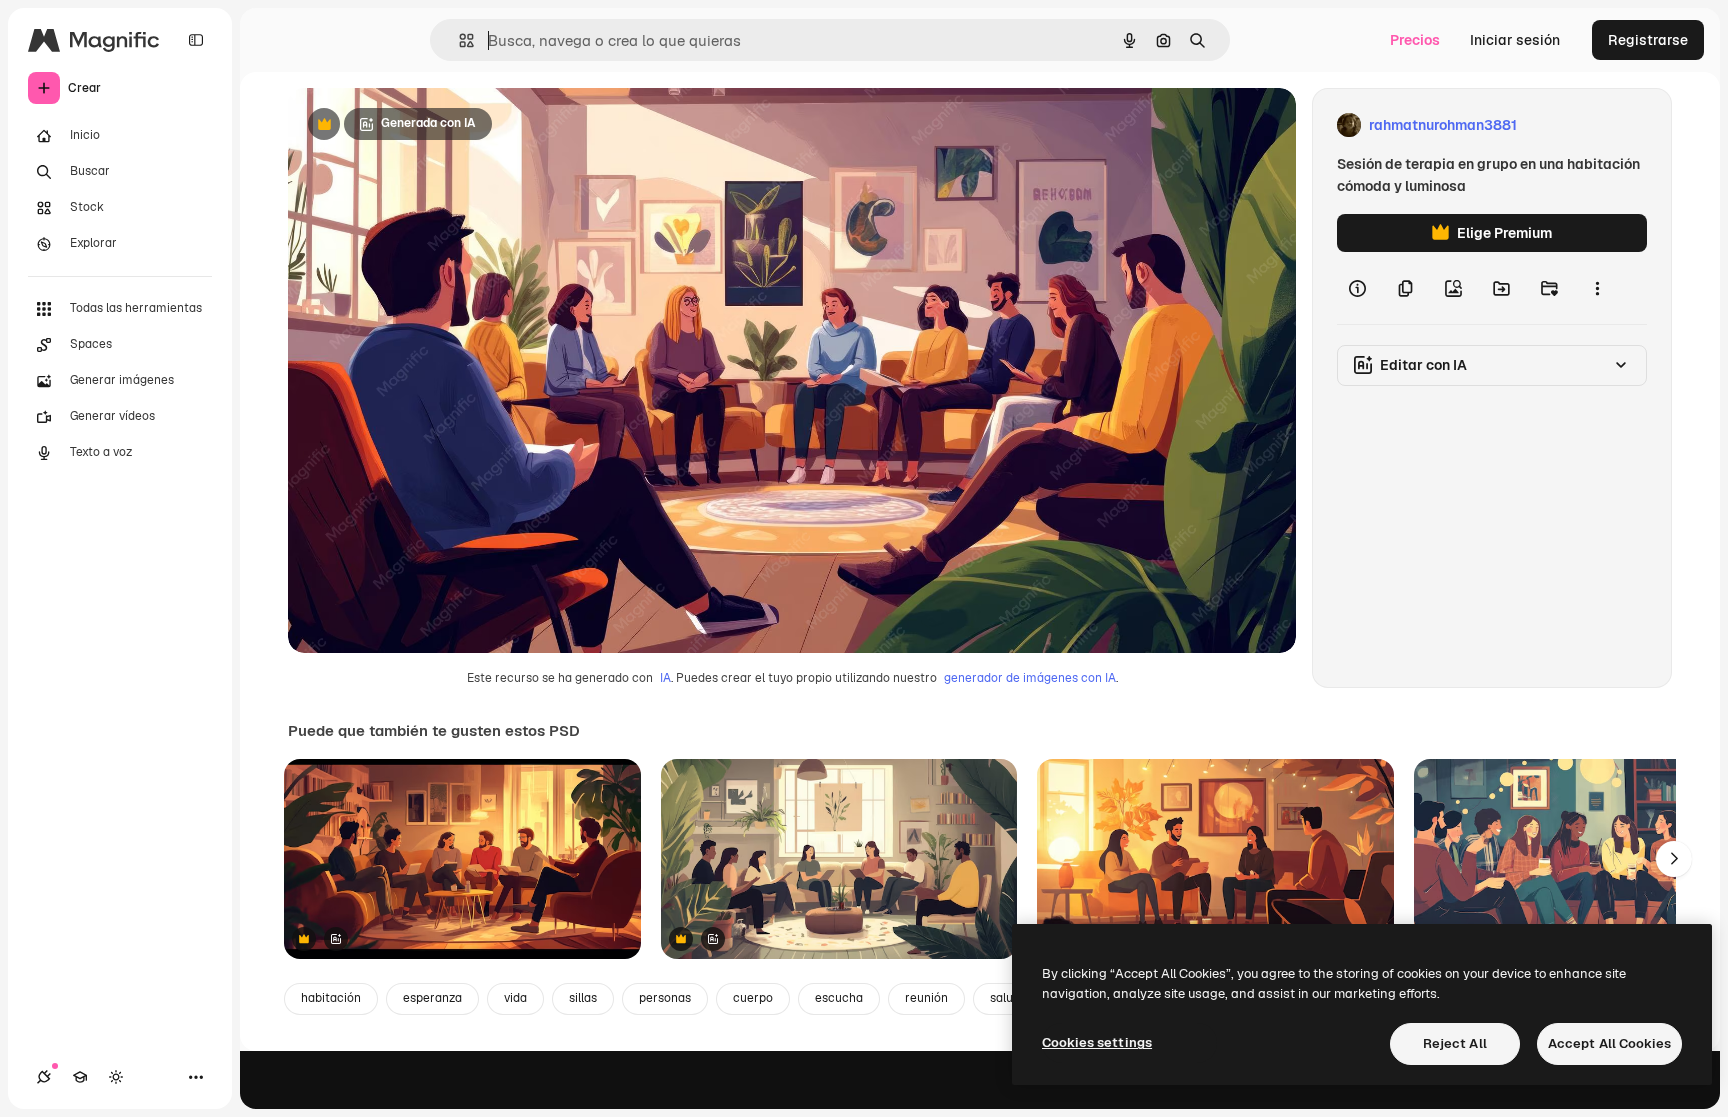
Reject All (1455, 1043)
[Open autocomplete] (458, 40)
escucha (839, 998)
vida (515, 998)
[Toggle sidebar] (196, 40)
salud (1005, 998)
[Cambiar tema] (116, 1077)
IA (665, 678)
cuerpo (753, 998)
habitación (331, 998)
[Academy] (80, 1077)
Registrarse (1648, 40)
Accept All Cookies (1609, 1043)
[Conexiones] (44, 1077)
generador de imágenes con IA (1030, 678)
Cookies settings (1097, 1042)
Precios (1415, 40)
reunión (926, 998)
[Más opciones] (1597, 288)
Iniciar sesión (1515, 40)
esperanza (432, 998)
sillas (583, 998)
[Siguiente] (1674, 859)
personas (665, 998)
